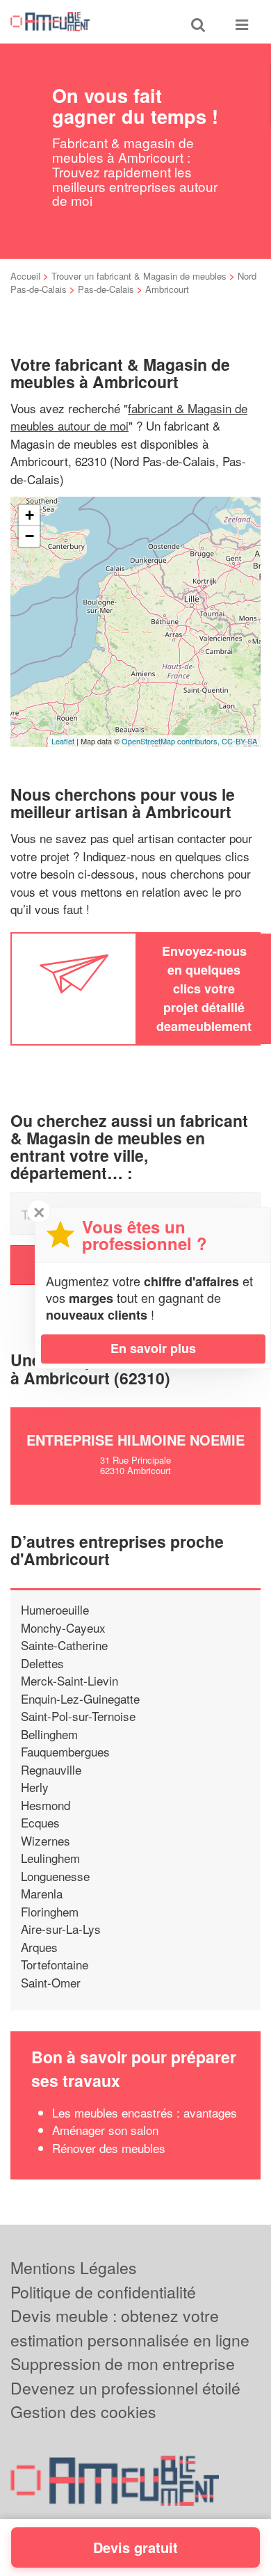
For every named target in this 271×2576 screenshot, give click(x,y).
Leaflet (63, 741)
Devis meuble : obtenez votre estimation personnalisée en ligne (130, 2328)
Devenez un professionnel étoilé (125, 2388)
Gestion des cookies (83, 2411)
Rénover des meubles (109, 2148)
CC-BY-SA (239, 741)
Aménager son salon (105, 2130)
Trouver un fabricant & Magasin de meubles (139, 276)
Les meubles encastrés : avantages (145, 2112)
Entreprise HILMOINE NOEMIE (135, 1440)
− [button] (30, 536)
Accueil (25, 276)
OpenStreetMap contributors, (172, 741)
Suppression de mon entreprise (123, 2363)
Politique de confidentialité (103, 2292)
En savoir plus (153, 1348)
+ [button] (30, 515)
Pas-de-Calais (106, 289)
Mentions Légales (74, 2267)
